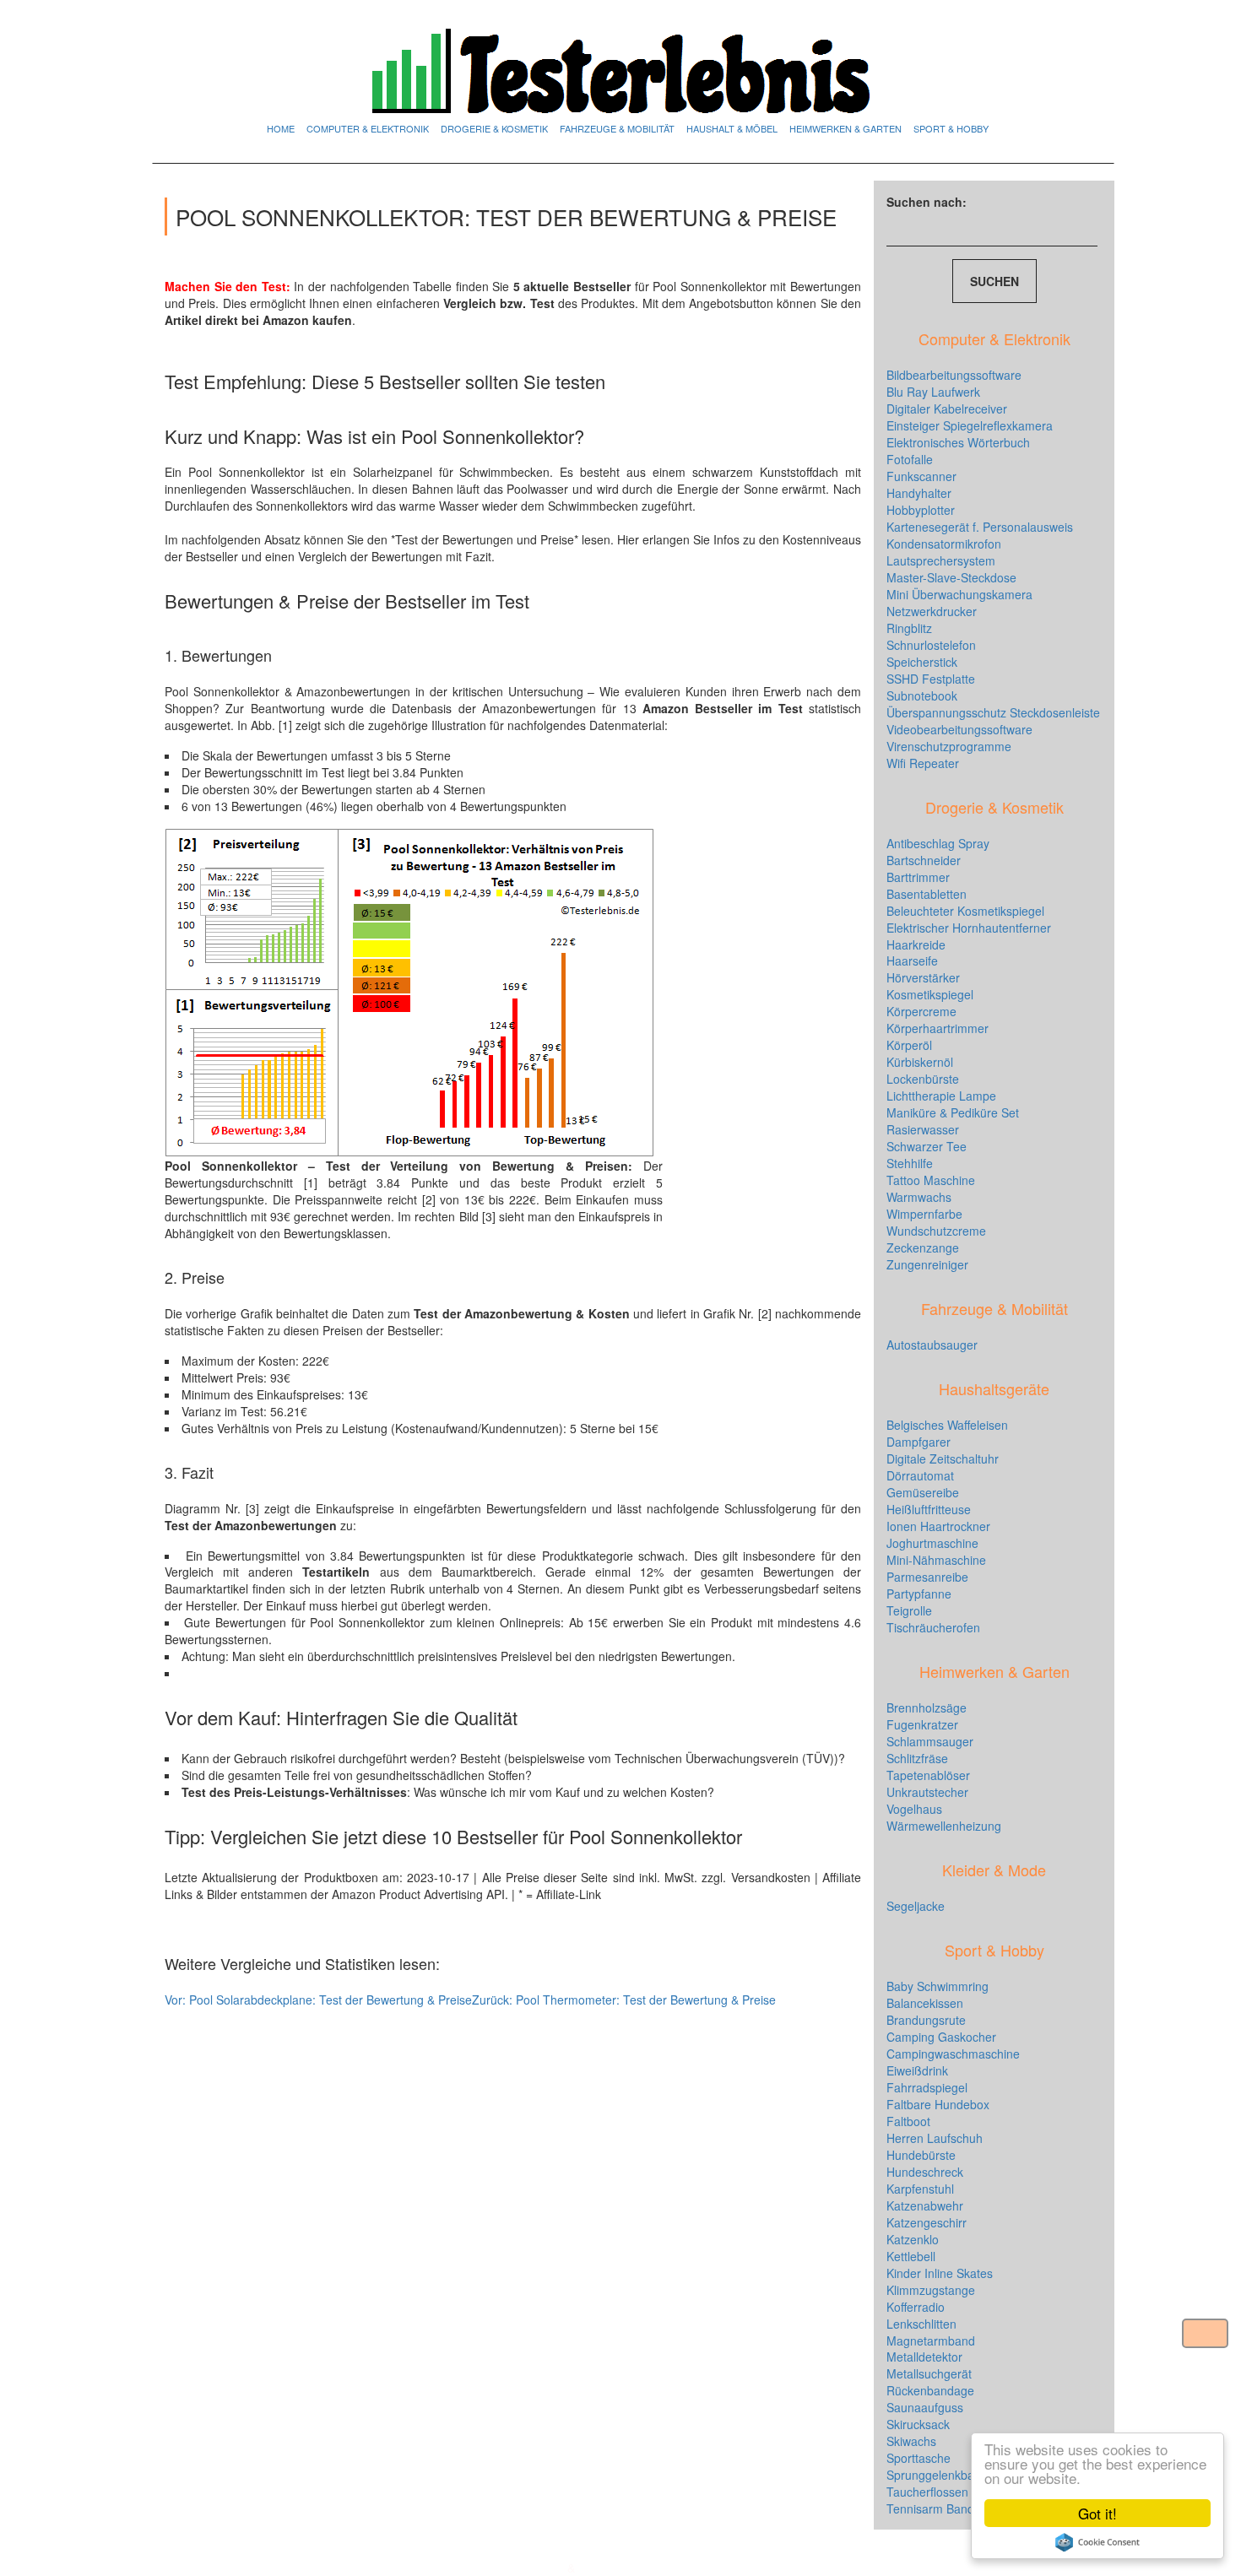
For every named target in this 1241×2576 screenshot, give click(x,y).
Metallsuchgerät (929, 2373)
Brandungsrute (926, 2020)
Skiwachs (911, 2441)
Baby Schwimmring (938, 1986)
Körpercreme (921, 1011)
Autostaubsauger (932, 1345)
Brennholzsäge (927, 1707)
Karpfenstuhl (920, 2189)
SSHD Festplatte (931, 679)
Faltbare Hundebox (938, 2104)
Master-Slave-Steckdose (951, 577)
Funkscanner (921, 476)
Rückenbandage (930, 2390)
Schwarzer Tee (927, 1146)
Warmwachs (919, 1197)
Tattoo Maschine (931, 1180)
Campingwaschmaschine (953, 2054)
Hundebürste (921, 2155)
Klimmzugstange (931, 2290)
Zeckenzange (923, 1247)
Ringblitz (909, 628)
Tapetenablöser (928, 1775)
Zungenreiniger (927, 1264)
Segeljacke (916, 1906)
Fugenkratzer (922, 1724)
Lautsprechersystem (941, 560)
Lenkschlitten (921, 2324)
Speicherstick (922, 662)
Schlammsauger (930, 1741)
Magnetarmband (931, 2341)
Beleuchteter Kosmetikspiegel (965, 911)
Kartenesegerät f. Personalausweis (980, 527)
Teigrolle (909, 1610)
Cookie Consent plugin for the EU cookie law (1097, 2542)
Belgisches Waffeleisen (947, 1425)
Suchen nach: (927, 202)
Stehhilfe (910, 1163)
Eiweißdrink (917, 2070)
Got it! (1097, 2513)
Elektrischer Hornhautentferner (969, 928)
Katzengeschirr (927, 2222)
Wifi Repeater (923, 763)
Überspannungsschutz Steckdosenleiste (993, 712)
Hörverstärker (923, 977)
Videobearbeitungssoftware (959, 729)
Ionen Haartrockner (938, 1526)
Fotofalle (910, 459)
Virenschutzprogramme (949, 746)
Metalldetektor (924, 2357)
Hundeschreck (925, 2172)
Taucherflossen (927, 2492)
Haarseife (912, 961)
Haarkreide (916, 944)
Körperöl (909, 1045)
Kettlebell (911, 2256)
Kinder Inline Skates (940, 2273)
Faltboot (908, 2121)
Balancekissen (925, 2003)
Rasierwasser (923, 1129)
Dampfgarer (919, 1442)
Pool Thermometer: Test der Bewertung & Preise (624, 2000)
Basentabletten (927, 894)
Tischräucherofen (933, 1627)
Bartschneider (924, 860)
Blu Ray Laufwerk (933, 392)
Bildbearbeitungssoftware (954, 375)
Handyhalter (919, 493)
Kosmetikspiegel (930, 994)
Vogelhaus (914, 1809)
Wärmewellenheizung (944, 1826)
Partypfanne (919, 1594)
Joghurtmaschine (932, 1543)
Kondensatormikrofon (944, 544)
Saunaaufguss (925, 2407)
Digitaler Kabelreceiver (947, 409)
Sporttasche (919, 2458)
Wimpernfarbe (924, 1214)
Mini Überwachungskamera (959, 594)
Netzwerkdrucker (932, 611)
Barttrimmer (918, 877)
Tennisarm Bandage (940, 2508)
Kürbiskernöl (920, 1062)
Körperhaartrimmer (938, 1028)
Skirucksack (918, 2424)
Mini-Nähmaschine (936, 1560)
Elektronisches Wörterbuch (958, 442)
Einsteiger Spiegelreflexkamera (970, 425)
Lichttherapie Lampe (941, 1096)
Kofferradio (916, 2307)
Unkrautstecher (927, 1792)
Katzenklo (913, 2239)
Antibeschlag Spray (938, 843)
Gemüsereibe (923, 1492)
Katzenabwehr (925, 2205)
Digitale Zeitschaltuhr (943, 1458)
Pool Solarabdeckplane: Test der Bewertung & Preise (318, 2000)
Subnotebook (922, 695)
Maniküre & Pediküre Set (953, 1112)
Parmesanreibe (927, 1577)
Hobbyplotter (921, 510)
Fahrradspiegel (927, 2087)
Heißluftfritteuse (929, 1509)
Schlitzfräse (917, 1758)
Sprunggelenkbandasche (953, 2475)
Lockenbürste (923, 1079)
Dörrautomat (920, 1475)
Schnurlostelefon (931, 645)
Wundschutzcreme (936, 1231)
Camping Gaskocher (941, 2037)
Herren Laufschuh (935, 2138)
